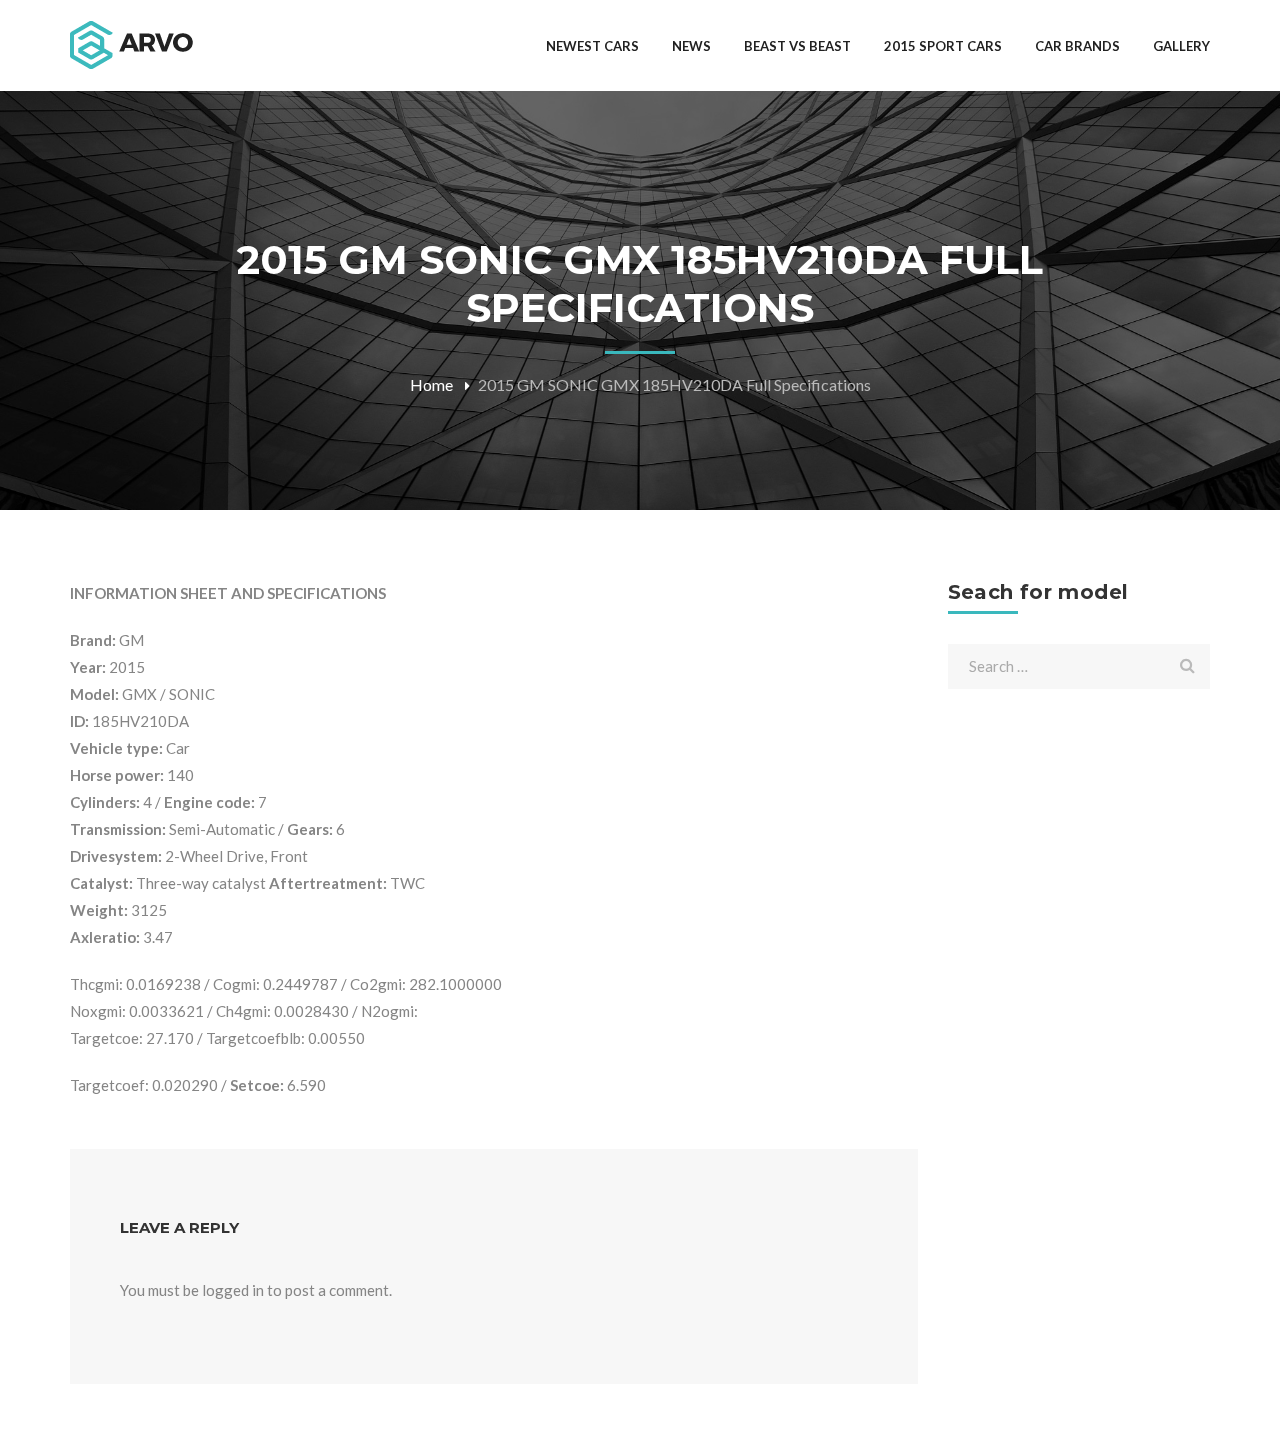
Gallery (1181, 46)
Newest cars (592, 46)
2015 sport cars (943, 46)
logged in (233, 1290)
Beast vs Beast (797, 46)
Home (431, 384)
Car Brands (1077, 46)
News (691, 46)
